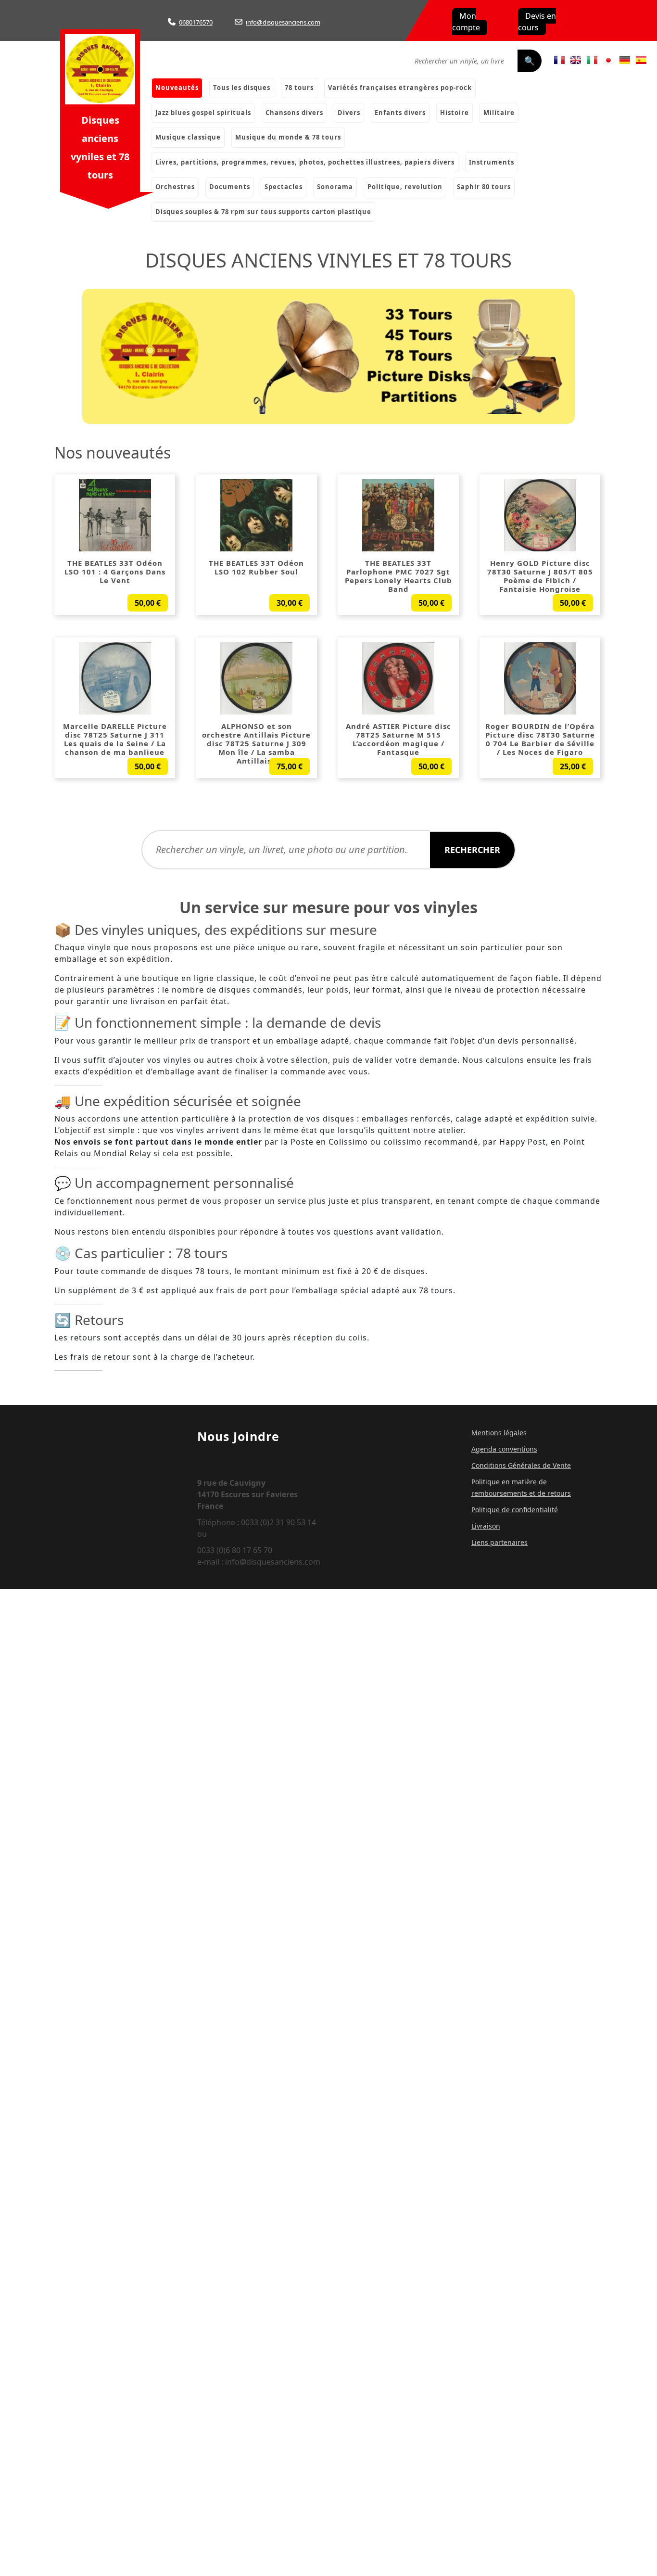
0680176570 (196, 22)
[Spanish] (641, 60)
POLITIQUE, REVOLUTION (405, 187)
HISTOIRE (455, 113)
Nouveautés (177, 88)
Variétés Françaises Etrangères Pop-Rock (400, 88)
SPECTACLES (284, 187)
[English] (576, 60)
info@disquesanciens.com (283, 22)
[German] (625, 60)
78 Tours (299, 88)
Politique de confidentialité (515, 1510)
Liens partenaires (499, 1542)
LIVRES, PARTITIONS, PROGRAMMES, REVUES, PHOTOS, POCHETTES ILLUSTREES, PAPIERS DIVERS (305, 162)
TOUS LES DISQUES (242, 88)
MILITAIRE (499, 113)
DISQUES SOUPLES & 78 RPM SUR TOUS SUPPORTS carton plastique (263, 212)
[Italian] (592, 60)
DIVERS (349, 113)
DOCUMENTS (230, 187)
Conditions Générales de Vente (521, 1465)
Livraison (486, 1526)
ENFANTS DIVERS (400, 113)
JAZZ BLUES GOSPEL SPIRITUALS (203, 113)
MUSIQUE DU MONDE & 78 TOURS (288, 137)
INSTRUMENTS (492, 162)
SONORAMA (335, 187)
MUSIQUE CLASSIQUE (188, 137)
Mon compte (466, 22)
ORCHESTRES (175, 187)
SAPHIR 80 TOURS (484, 187)
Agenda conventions (504, 1449)
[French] (559, 60)
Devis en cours (537, 22)
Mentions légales (499, 1433)
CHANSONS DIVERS (294, 113)
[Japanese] (608, 60)
